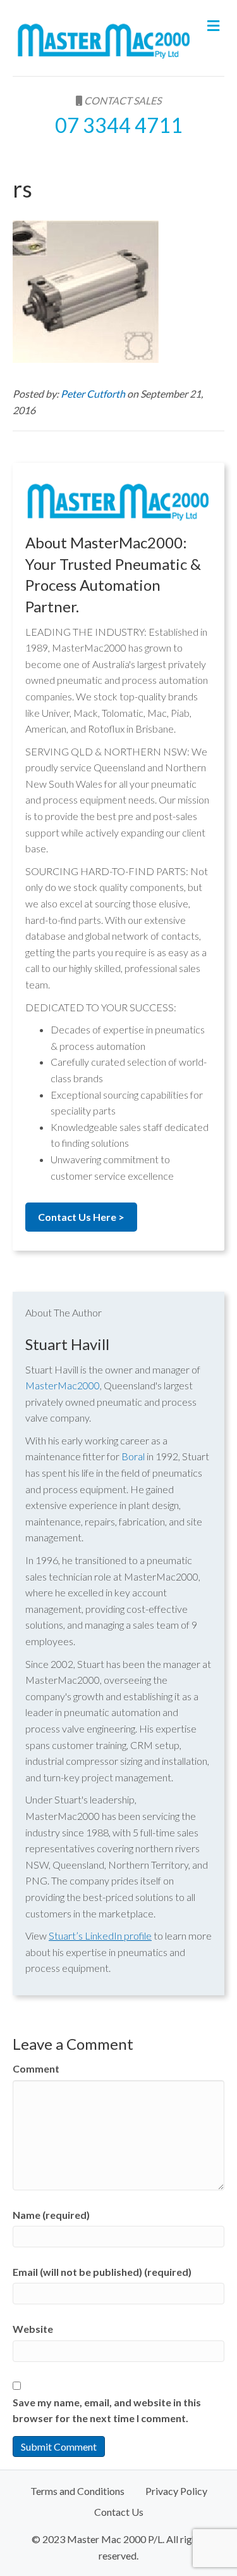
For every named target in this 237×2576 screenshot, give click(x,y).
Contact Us (119, 2512)
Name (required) (51, 2215)
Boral (133, 1456)
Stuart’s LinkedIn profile (100, 1935)
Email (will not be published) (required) (102, 2272)
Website (33, 2329)
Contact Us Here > (81, 1217)
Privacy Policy (176, 2491)
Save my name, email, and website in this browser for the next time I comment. (107, 2410)
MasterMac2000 (63, 1385)
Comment (36, 2068)
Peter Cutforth (94, 394)
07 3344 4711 (119, 125)
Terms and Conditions (77, 2491)
